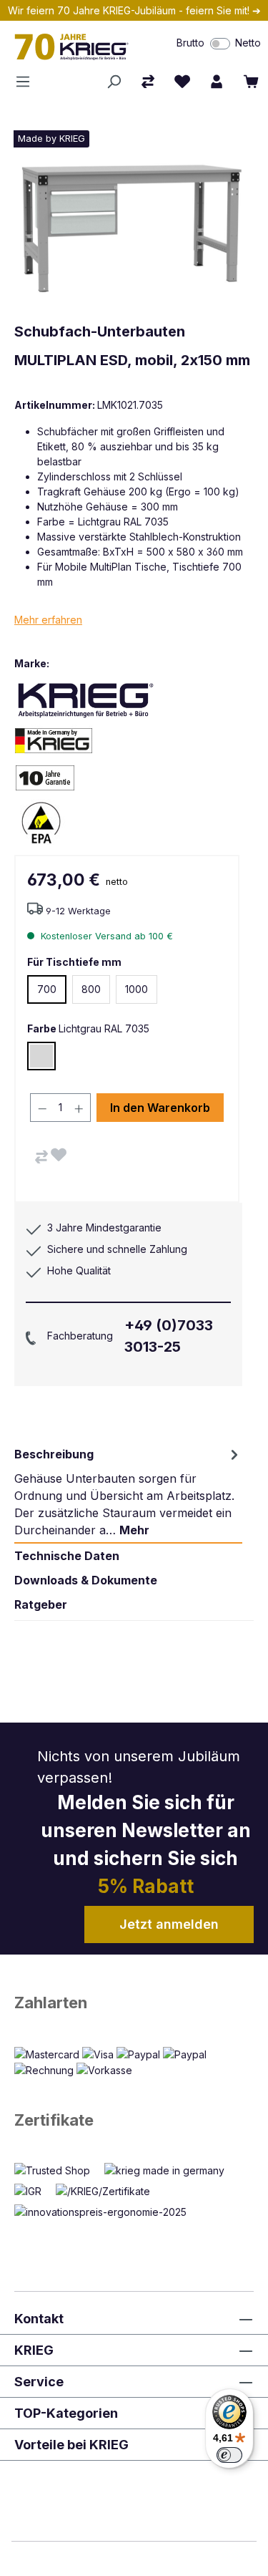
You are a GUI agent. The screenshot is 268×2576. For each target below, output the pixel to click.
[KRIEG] (86, 699)
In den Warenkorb (160, 1108)
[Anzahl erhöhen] (79, 1108)
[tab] (128, 1492)
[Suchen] (114, 82)
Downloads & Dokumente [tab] (86, 1580)
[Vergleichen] (41, 1157)
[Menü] (27, 82)
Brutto (190, 43)
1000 (137, 989)
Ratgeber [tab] (41, 1604)
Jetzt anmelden (169, 1924)
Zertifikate (54, 2120)
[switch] (220, 44)
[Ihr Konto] (217, 82)
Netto (248, 43)
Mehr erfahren (48, 620)
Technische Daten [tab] (67, 1556)
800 (91, 989)
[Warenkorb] (251, 82)
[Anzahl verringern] (42, 1108)
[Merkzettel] (182, 82)
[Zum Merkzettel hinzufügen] (59, 1155)
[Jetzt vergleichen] (148, 82)
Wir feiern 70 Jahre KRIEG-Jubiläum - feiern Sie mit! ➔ (134, 10)
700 (47, 989)
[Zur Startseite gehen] (78, 47)
